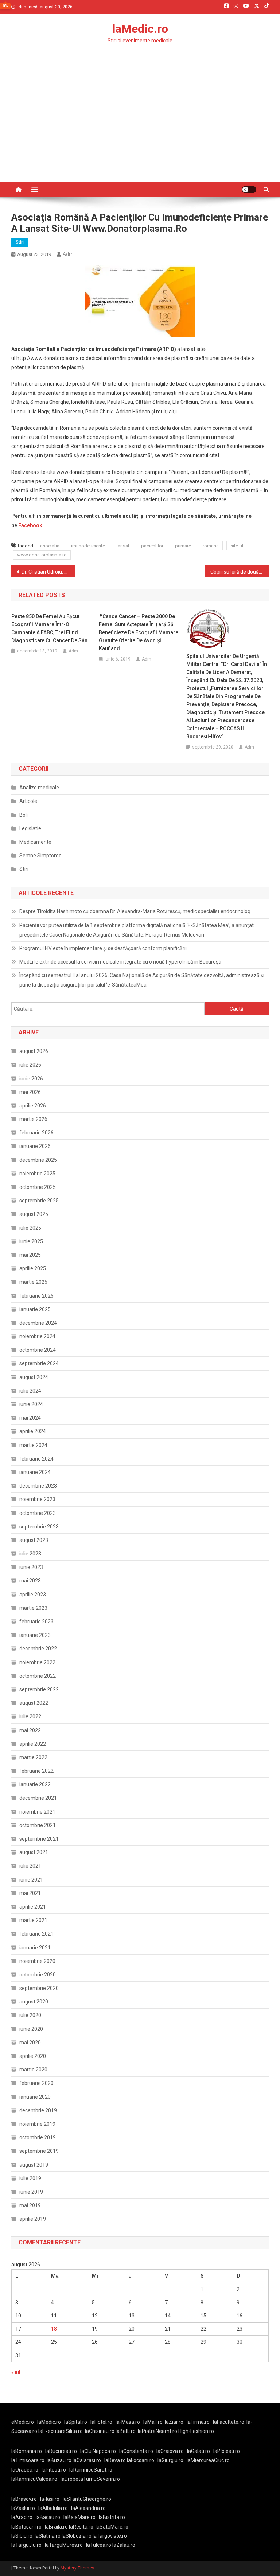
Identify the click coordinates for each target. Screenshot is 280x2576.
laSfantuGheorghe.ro (87, 2499)
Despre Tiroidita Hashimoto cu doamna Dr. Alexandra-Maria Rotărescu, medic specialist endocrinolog (135, 911)
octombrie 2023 (38, 1513)
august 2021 (34, 1852)
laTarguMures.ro (64, 2545)
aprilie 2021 (33, 1907)
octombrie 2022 (38, 1676)
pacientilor (152, 546)
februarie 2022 (36, 1771)
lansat (123, 546)
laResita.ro (81, 2527)
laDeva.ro (115, 2460)
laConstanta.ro (136, 2451)
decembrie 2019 (38, 2110)
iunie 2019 (31, 2192)
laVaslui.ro (25, 2508)
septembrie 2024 (39, 1363)
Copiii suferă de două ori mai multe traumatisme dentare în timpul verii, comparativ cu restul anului (240, 572)
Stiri (20, 242)
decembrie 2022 (38, 1649)
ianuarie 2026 (35, 1146)
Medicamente (35, 842)
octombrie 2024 (38, 1350)
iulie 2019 (30, 2178)
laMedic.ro (140, 29)
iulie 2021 (30, 1866)
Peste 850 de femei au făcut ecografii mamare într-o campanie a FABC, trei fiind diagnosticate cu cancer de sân (49, 628)
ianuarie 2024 (35, 1472)
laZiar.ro (174, 2422)
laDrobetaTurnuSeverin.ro (90, 2479)
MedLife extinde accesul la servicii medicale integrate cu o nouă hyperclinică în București (120, 962)
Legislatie (30, 828)
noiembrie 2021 (37, 1812)
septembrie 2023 (39, 1527)
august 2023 (34, 1540)
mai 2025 (30, 1255)
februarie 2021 (36, 1934)
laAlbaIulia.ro (53, 2508)
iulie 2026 (30, 1065)
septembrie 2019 (39, 2151)
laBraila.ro (56, 2527)
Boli (24, 815)
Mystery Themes (77, 2568)
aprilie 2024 (33, 1431)
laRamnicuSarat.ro (91, 2470)
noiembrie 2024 (37, 1336)
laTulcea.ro (99, 2545)
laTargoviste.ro (110, 2536)
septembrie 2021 (39, 1839)
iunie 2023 (31, 1567)
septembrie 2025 (39, 1201)
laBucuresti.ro (61, 2451)
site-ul (237, 546)
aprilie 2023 (33, 1595)
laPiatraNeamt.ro (157, 2431)
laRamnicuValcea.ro (34, 2479)
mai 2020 (30, 2043)
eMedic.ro (23, 2422)
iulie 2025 (30, 1228)
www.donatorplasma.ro (42, 555)
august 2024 (34, 1377)
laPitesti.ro (54, 2470)
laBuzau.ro (60, 2460)
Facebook (30, 525)
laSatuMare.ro (112, 2527)
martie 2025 (33, 1282)
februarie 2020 (36, 2083)
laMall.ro (153, 2422)
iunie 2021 (31, 1880)
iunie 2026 (31, 1079)
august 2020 (34, 2002)
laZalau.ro (124, 2545)
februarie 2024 (36, 1459)
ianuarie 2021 (35, 1948)
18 (54, 2329)
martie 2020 (33, 2070)
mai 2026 (30, 1092)
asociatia (50, 546)
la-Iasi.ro (50, 2499)
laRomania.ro (27, 2451)
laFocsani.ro (141, 2460)
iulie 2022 (30, 1716)
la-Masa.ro (128, 2422)
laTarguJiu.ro (28, 2545)
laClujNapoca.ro (98, 2451)
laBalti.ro (126, 2431)
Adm (68, 254)
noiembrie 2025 (37, 1174)
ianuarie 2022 (35, 1784)
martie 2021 (33, 1920)
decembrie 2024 (38, 1323)
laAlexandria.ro (88, 2508)
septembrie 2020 (39, 1988)
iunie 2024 (31, 1404)
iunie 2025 (31, 1241)
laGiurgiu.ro (172, 2460)
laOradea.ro (25, 2470)
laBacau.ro (48, 2517)
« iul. (16, 2372)
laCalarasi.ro (87, 2460)
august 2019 (34, 2165)
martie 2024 (33, 1445)
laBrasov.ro (24, 2499)
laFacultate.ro (229, 2422)
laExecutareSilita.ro (61, 2431)
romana (211, 546)
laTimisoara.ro (28, 2460)
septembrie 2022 (39, 1689)
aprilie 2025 (33, 1268)
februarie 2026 (36, 1133)
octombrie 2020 (38, 1975)
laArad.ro (22, 2517)
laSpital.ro (76, 2422)
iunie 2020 (31, 2029)
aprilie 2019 (33, 2219)
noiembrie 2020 (37, 1961)
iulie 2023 (30, 1554)
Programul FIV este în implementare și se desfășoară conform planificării (103, 948)
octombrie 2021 (38, 1825)
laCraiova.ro (170, 2451)
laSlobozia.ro (77, 2536)
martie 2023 (33, 1608)
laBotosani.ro (26, 2527)
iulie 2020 (30, 2015)
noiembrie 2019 (37, 2124)
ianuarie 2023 (35, 1635)
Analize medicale (39, 788)
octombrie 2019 (38, 2137)
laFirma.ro (198, 2422)
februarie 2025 (36, 1296)
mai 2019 (30, 2205)
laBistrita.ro (112, 2517)
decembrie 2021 (38, 1798)
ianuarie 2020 (35, 2097)
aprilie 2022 (33, 1744)
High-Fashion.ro (196, 2431)
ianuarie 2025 (35, 1309)
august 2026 (34, 1051)
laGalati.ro (199, 2451)
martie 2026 (33, 1119)
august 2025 (34, 1214)
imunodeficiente (88, 546)
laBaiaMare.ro (79, 2517)
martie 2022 (33, 1757)
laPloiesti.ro (227, 2451)
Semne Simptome (40, 856)
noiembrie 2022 (37, 1662)
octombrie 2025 (38, 1187)
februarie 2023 (36, 1622)
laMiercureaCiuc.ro (208, 2460)
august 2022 (34, 1703)
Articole (28, 801)
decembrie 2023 (38, 1486)
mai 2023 (30, 1581)
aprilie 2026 (33, 1106)
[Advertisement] (140, 127)
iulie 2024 (30, 1391)
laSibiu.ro (22, 2536)
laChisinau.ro (100, 2431)
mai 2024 (30, 1418)
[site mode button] (249, 190)
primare (183, 546)
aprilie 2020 (33, 2056)
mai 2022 (30, 1730)
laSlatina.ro (48, 2536)
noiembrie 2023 (37, 1499)
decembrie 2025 (38, 1160)
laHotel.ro (101, 2422)
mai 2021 (30, 1893)
